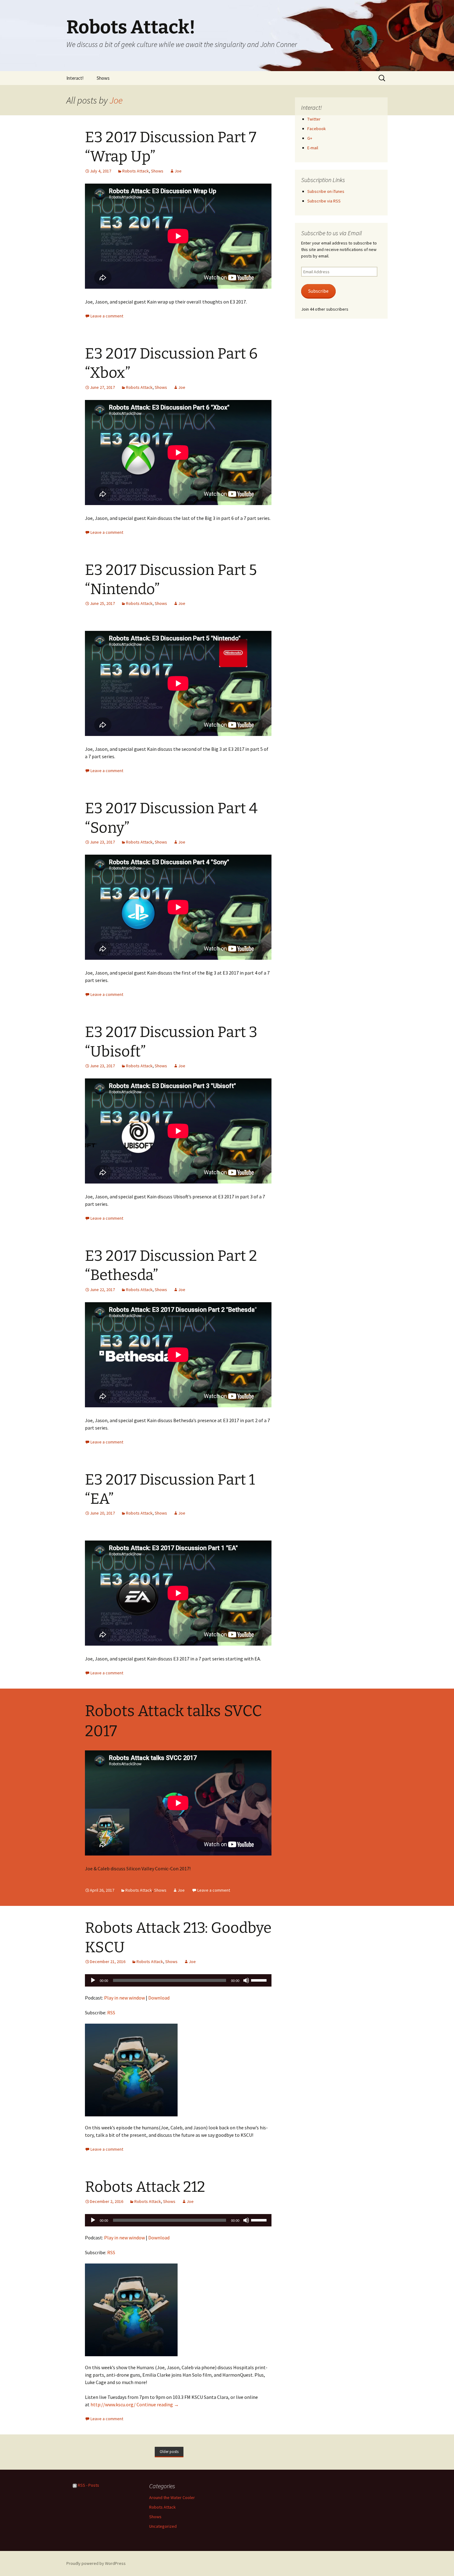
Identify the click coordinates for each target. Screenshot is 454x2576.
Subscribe (318, 291)
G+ (310, 138)
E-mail (313, 148)
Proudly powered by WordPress (96, 2563)
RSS (111, 2013)
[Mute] (246, 1980)
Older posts (169, 2452)
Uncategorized (163, 2526)
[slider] (260, 1980)
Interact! (75, 78)
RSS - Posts (88, 2485)
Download (159, 1998)
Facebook (317, 129)
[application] (178, 1980)
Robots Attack (136, 171)
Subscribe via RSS (324, 201)
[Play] (93, 1980)
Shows (103, 78)
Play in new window (124, 1998)
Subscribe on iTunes (326, 191)
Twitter (314, 119)
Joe (116, 100)
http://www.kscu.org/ (113, 2404)
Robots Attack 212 (145, 2187)
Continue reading (158, 2404)
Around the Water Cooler (172, 2497)
